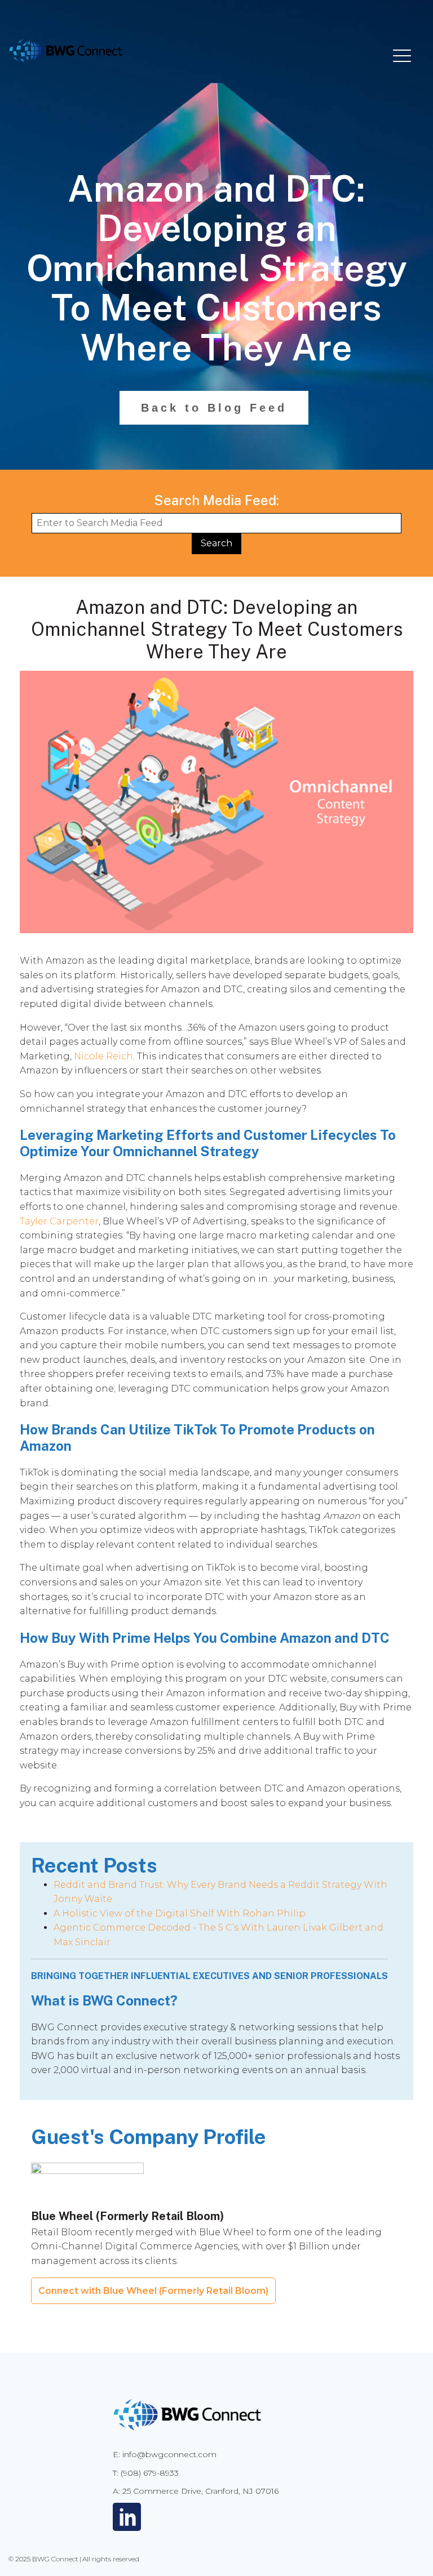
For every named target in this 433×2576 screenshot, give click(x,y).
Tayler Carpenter (59, 1221)
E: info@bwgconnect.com (165, 2454)
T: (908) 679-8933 (146, 2473)
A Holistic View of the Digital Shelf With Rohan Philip (180, 1913)
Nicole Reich (103, 1056)
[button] (402, 55)
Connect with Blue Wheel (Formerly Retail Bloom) (153, 2291)
